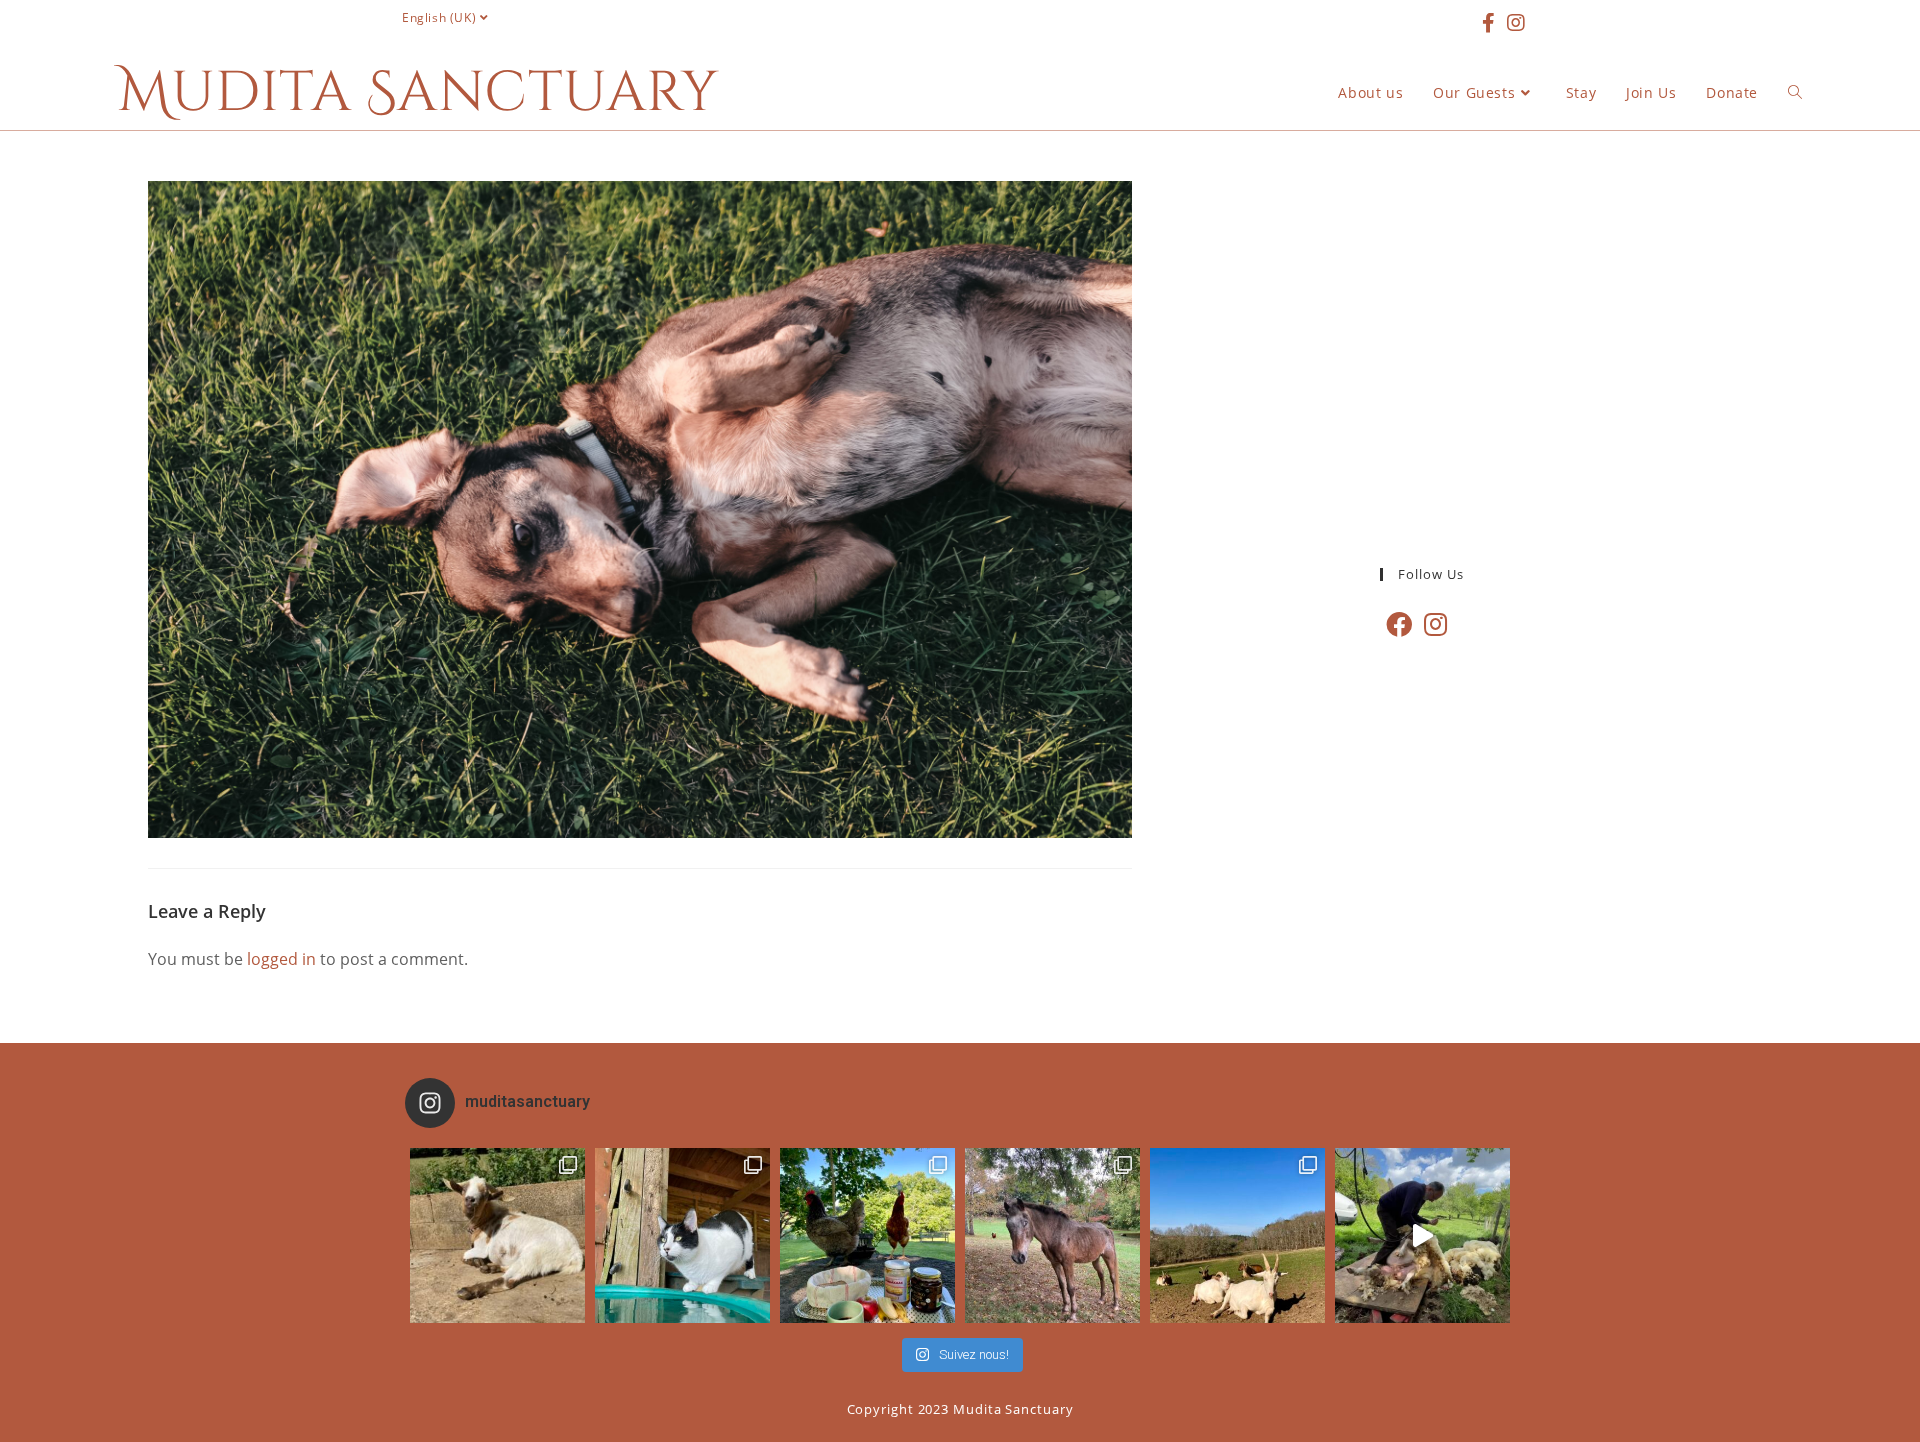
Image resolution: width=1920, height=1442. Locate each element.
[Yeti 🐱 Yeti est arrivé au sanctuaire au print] (682, 1235)
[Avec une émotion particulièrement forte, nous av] (497, 1235)
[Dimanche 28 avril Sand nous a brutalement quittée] (1052, 1235)
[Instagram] (1435, 624)
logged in (281, 959)
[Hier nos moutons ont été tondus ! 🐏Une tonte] (1422, 1235)
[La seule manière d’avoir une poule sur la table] (867, 1235)
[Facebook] (1399, 624)
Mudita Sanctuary (418, 93)
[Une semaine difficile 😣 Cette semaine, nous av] (1237, 1235)
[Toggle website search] (1795, 93)
